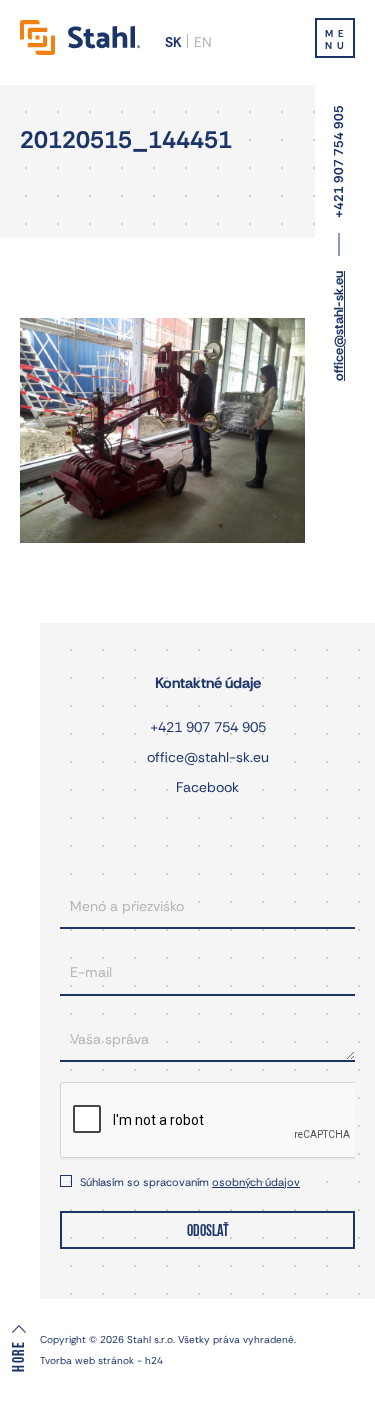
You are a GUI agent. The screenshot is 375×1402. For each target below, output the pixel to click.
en (203, 42)
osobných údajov (256, 1182)
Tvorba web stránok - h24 (101, 1360)
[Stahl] (80, 37)
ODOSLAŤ (208, 1231)
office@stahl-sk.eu (338, 326)
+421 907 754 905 (338, 161)
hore (19, 1355)
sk (173, 42)
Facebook (207, 787)
